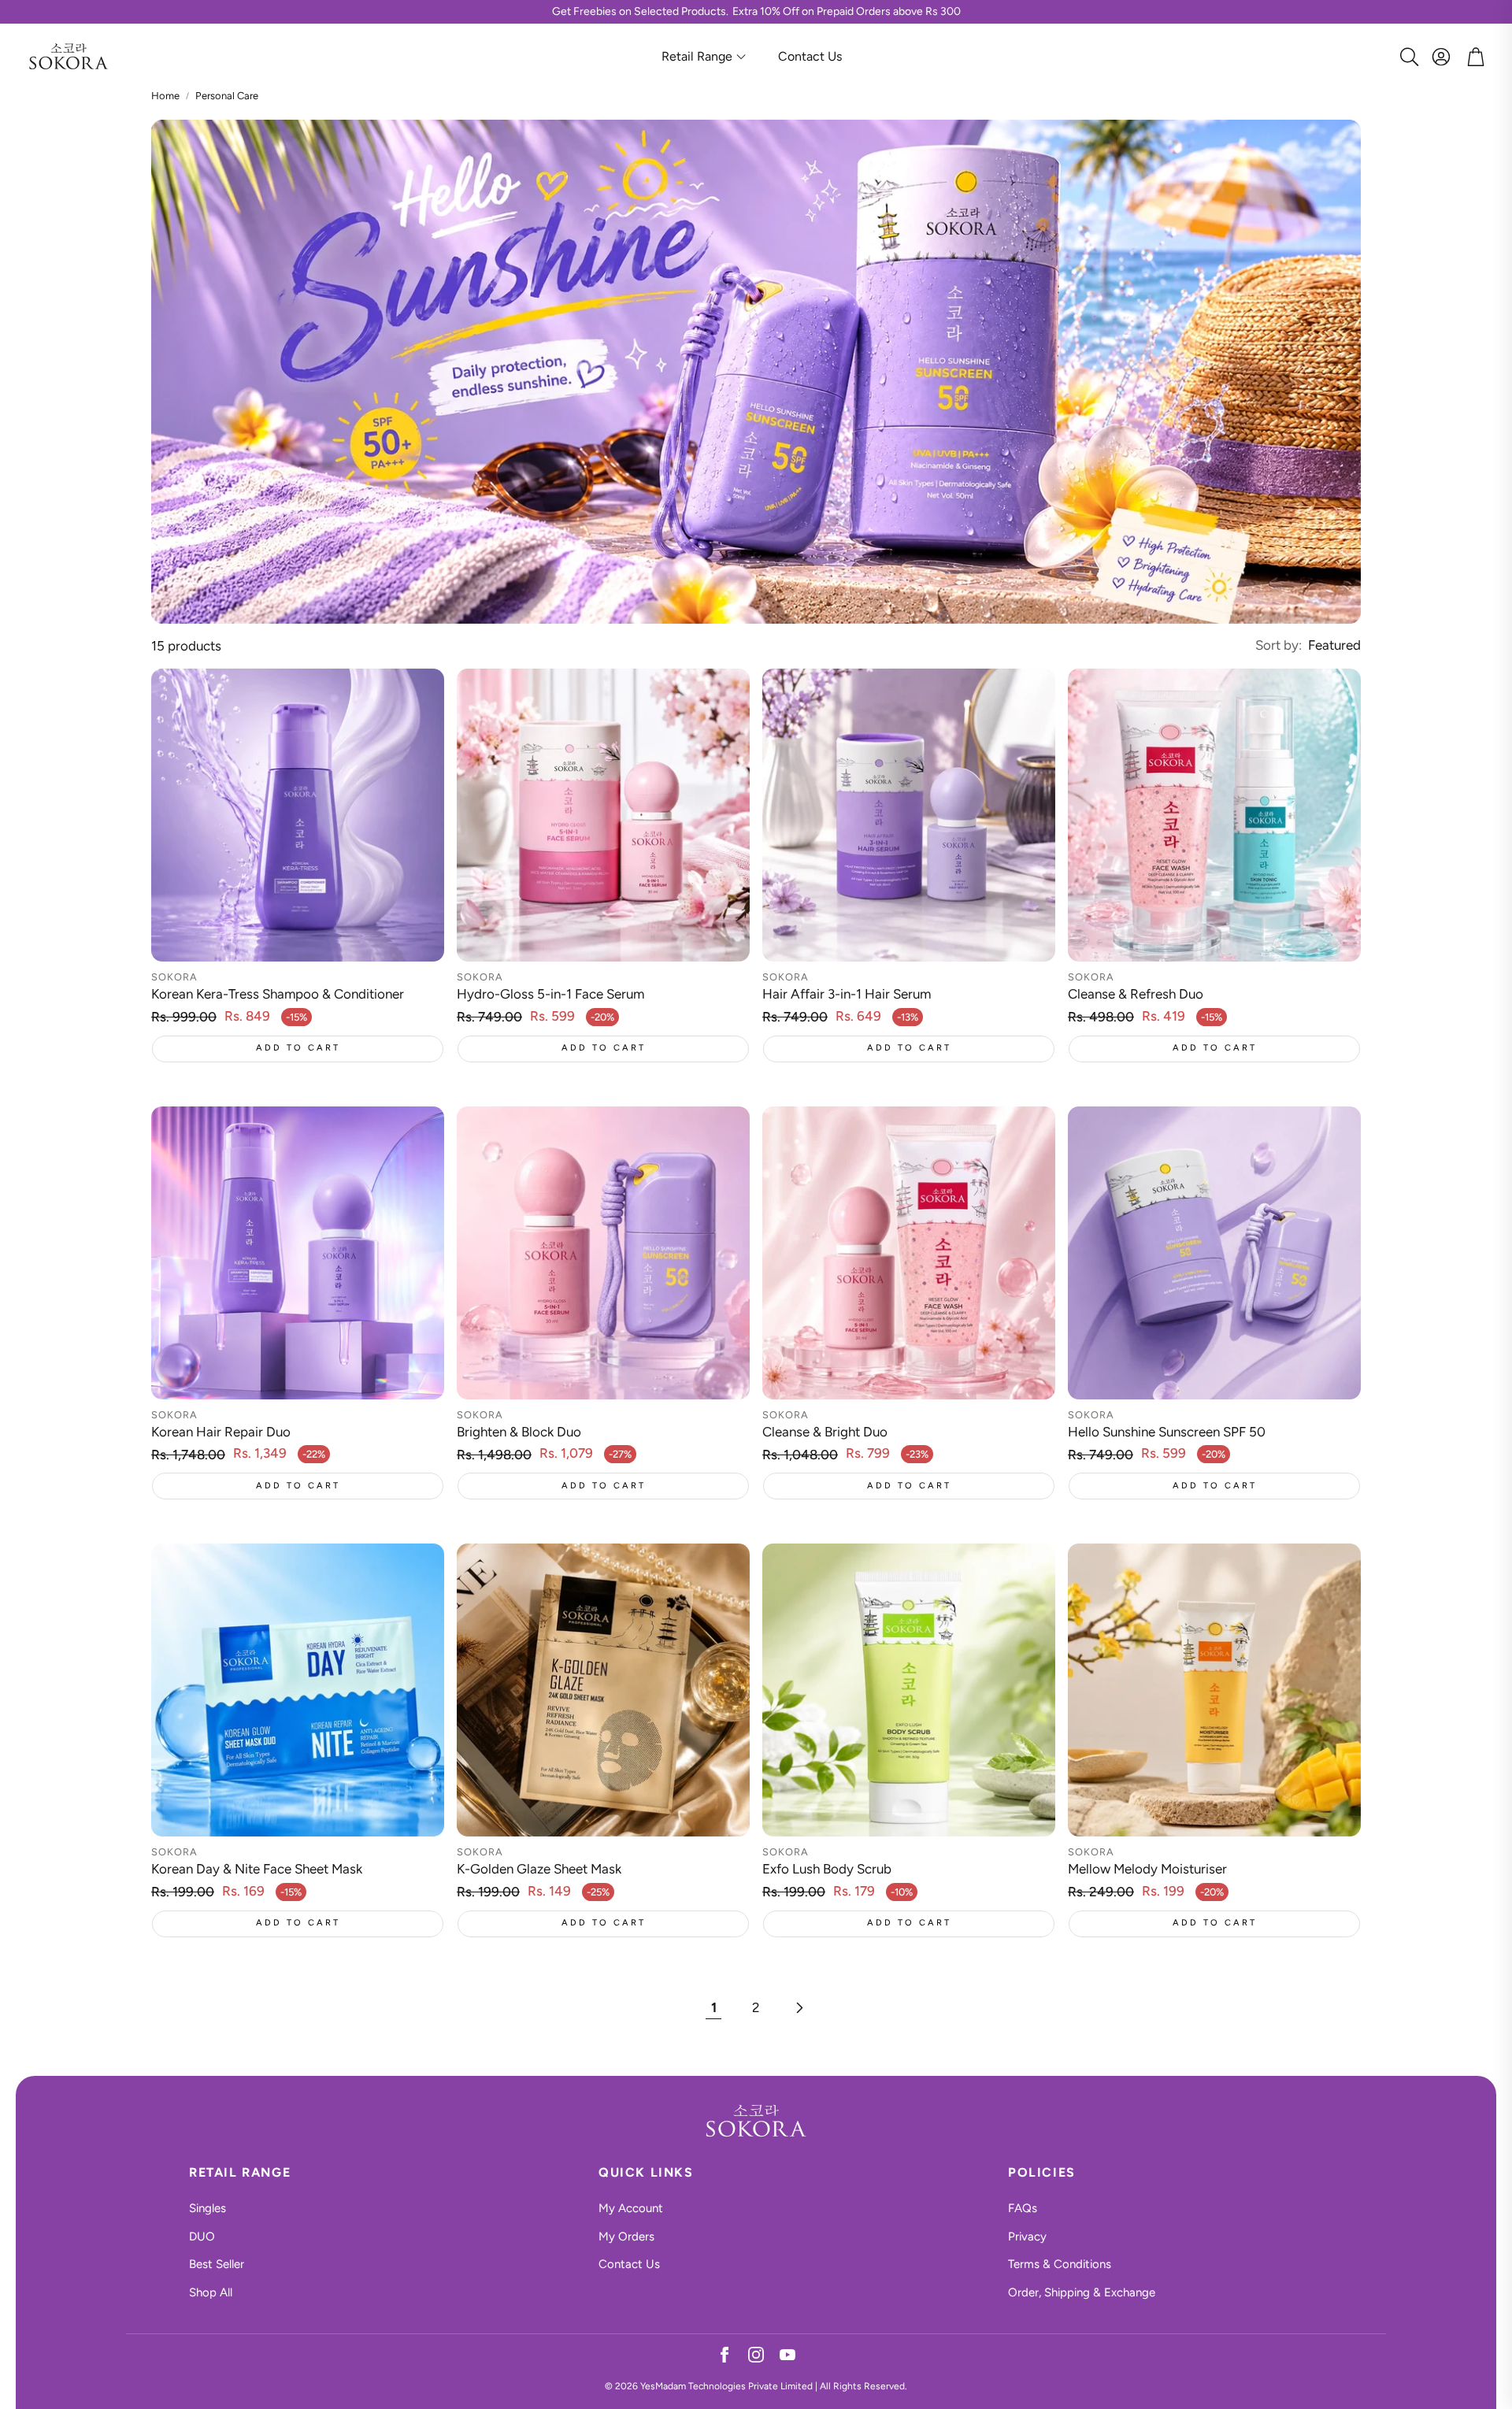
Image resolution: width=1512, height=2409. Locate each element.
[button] (1406, 57)
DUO (202, 2237)
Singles (208, 2208)
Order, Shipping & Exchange (1082, 2292)
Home (165, 96)
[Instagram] (756, 2357)
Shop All (211, 2292)
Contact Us (629, 2264)
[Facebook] (724, 2357)
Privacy (1027, 2237)
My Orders (626, 2237)
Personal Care (227, 96)
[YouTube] (787, 2357)
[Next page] (799, 2008)
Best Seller (217, 2264)
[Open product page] (298, 815)
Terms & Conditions (1060, 2264)
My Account (631, 2208)
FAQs (1023, 2208)
